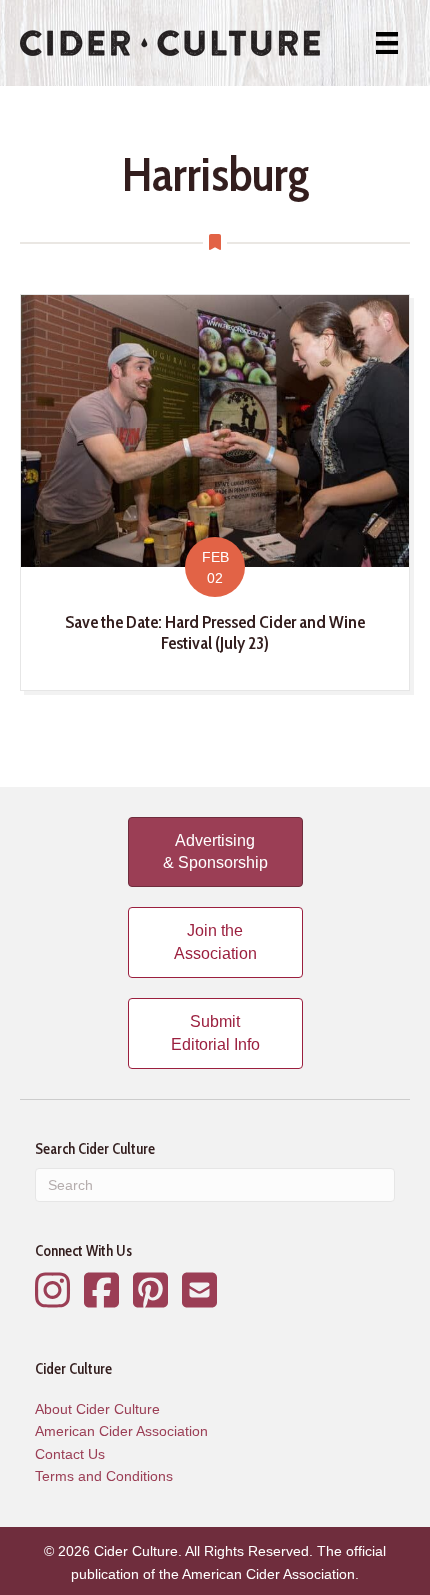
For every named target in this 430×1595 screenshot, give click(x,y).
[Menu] (387, 43)
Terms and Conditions (104, 1476)
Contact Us (70, 1454)
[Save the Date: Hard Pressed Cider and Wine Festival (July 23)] (215, 492)
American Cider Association (121, 1431)
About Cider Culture (97, 1409)
